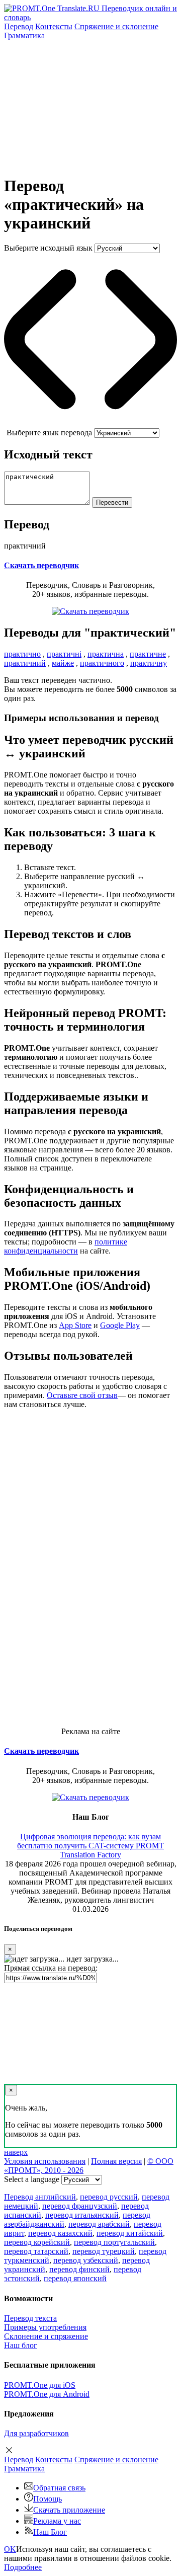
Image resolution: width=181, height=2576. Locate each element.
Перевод (19, 26)
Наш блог (21, 2345)
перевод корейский (37, 2242)
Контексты (54, 26)
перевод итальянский (82, 2215)
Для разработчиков (36, 2433)
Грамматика (24, 35)
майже (63, 663)
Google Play (120, 1325)
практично (22, 654)
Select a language (32, 2179)
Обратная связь (59, 2488)
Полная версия (116, 2161)
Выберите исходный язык (48, 248)
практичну (149, 663)
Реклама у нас (57, 2521)
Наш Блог (50, 2532)
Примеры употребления (45, 2327)
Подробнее (23, 2567)
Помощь (48, 2499)
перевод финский (79, 2269)
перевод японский (75, 2278)
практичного (102, 663)
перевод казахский (60, 2233)
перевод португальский (114, 2242)
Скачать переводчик (41, 565)
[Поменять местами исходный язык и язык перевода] (90, 423)
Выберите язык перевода (49, 433)
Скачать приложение (69, 2510)
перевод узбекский (86, 2260)
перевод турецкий (104, 2251)
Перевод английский (40, 2197)
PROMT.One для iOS (40, 2385)
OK (10, 2549)
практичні (64, 654)
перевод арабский (99, 2224)
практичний (25, 663)
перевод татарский (36, 2251)
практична (106, 654)
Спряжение (116, 26)
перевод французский (80, 2206)
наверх (16, 2152)
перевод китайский (130, 2233)
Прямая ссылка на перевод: (51, 1968)
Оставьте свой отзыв (82, 1395)
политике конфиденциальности (66, 1246)
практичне (148, 654)
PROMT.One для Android (47, 2394)
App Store (75, 1325)
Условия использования (45, 2161)
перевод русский (109, 2197)
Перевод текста (30, 2318)
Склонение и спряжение (46, 2336)
